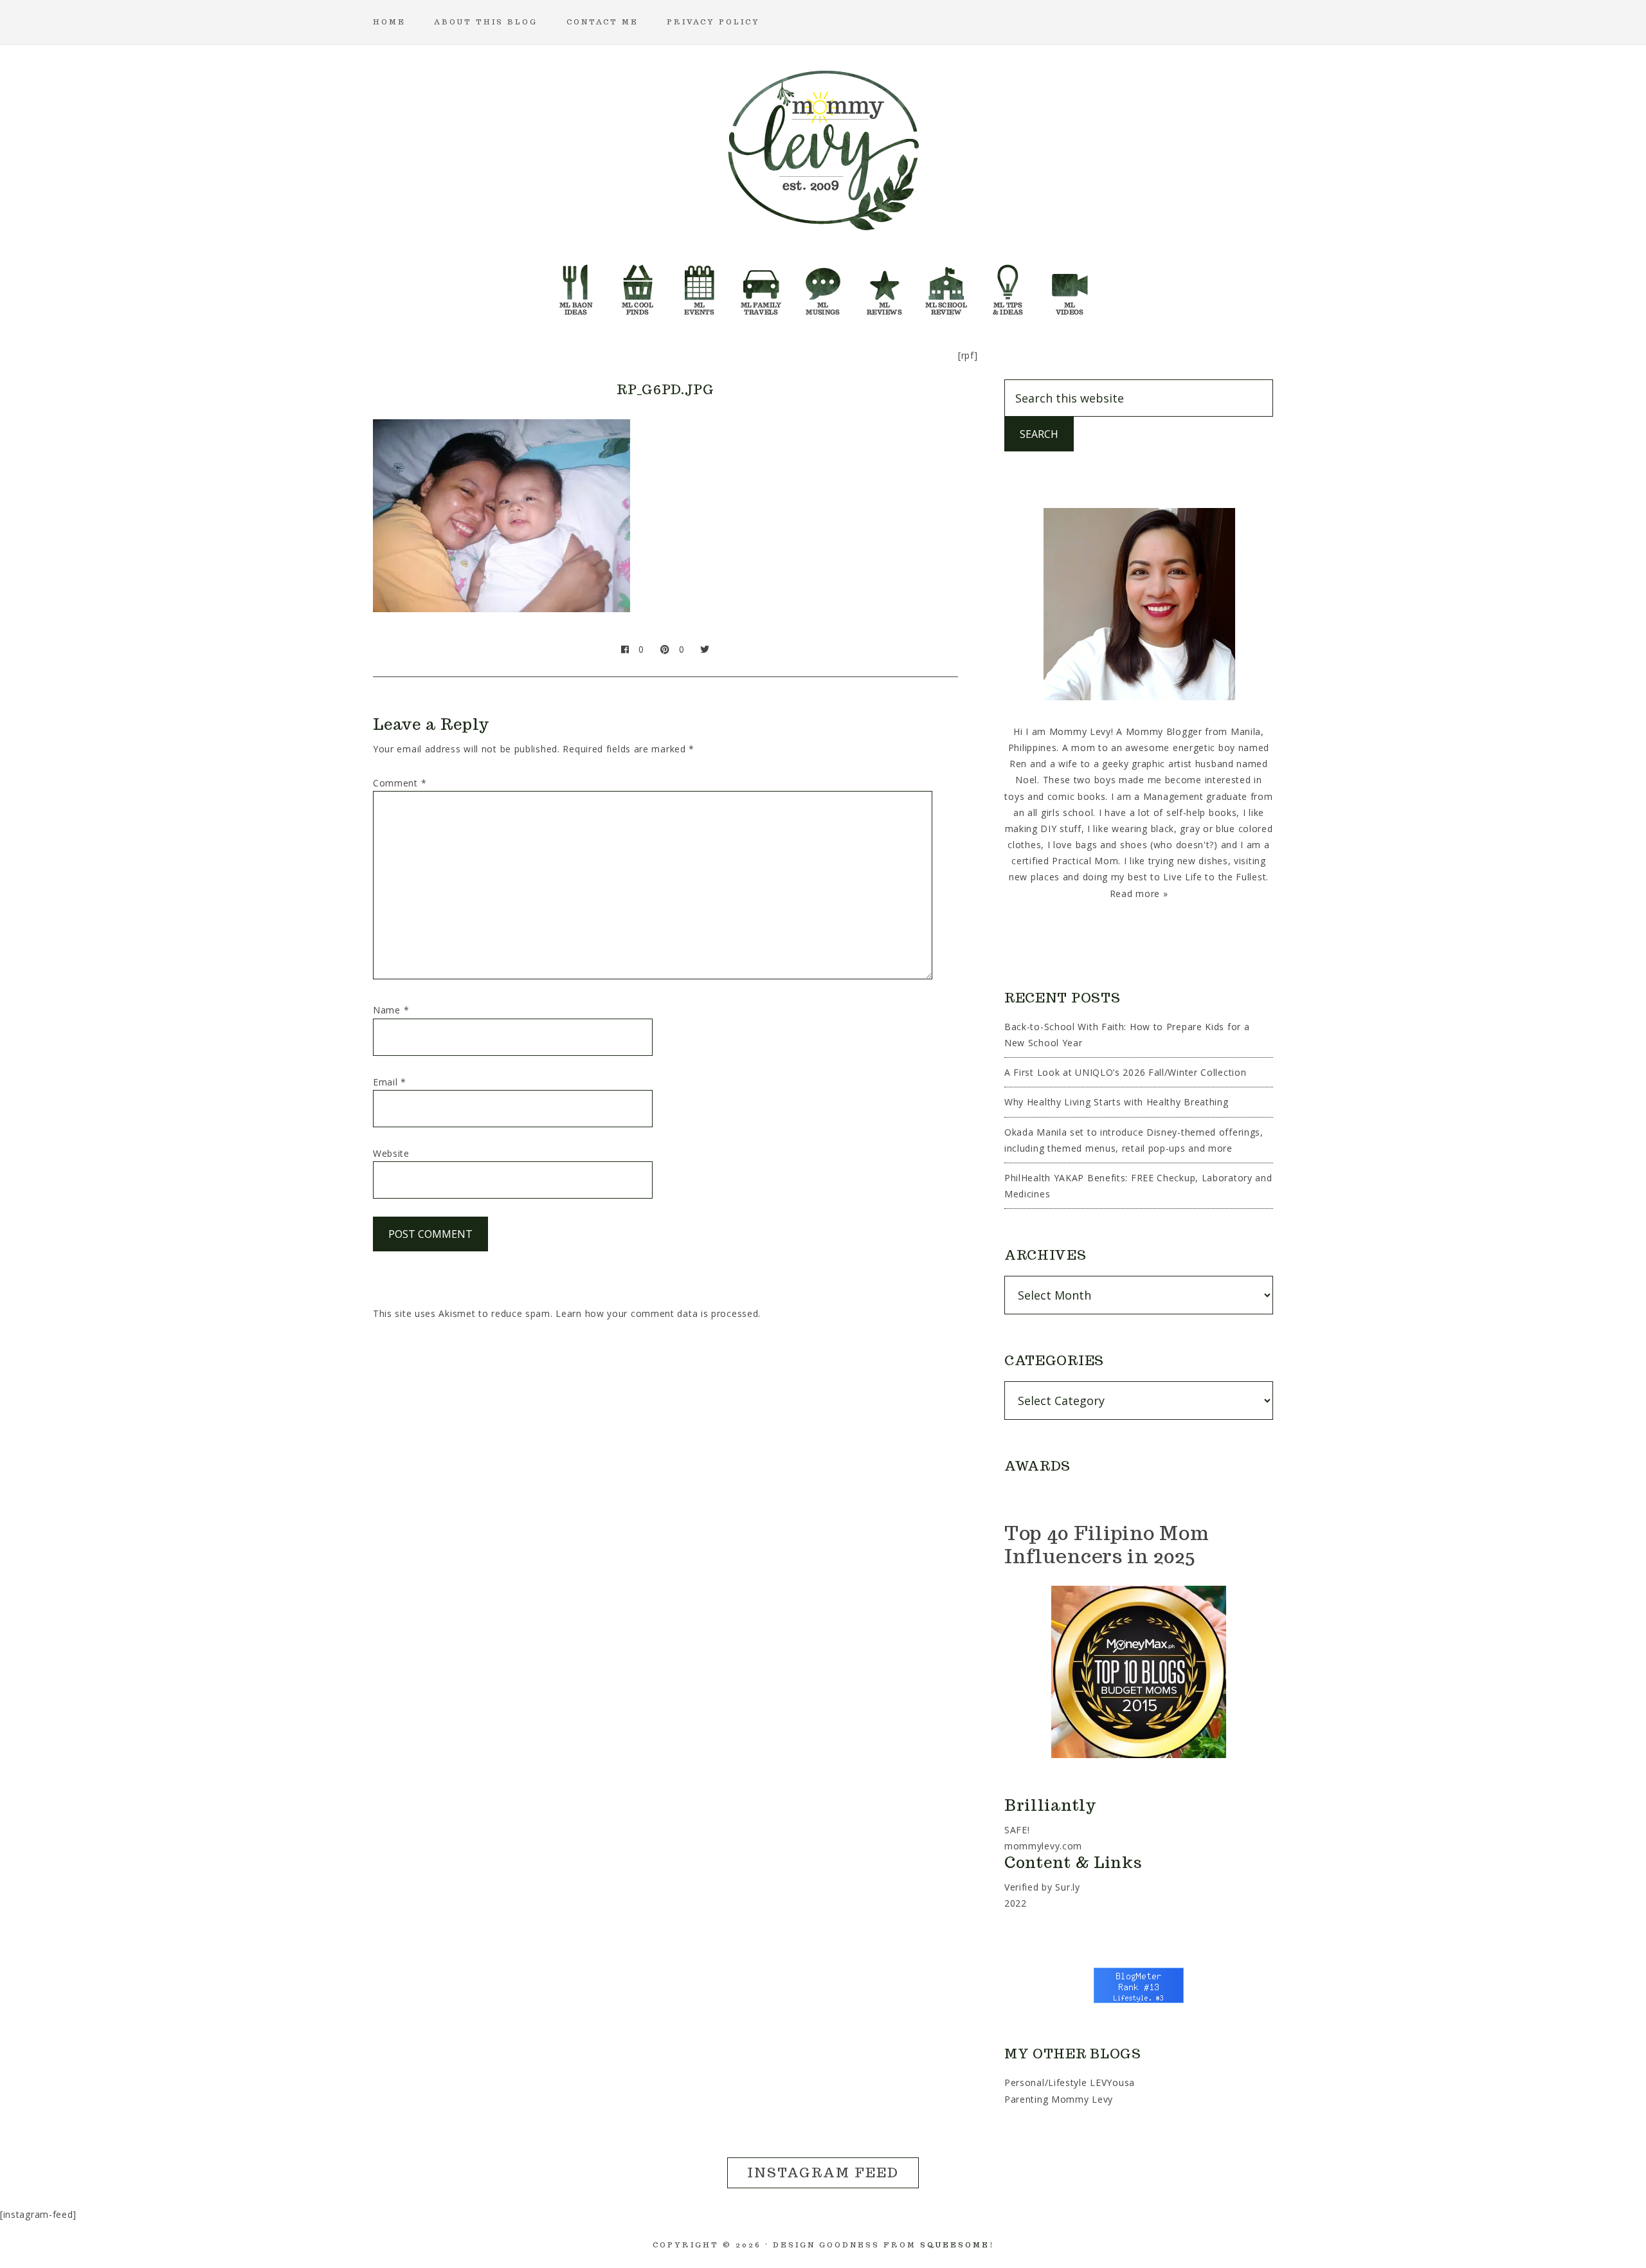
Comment (400, 783)
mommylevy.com (1043, 1846)
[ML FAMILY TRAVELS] (761, 286)
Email (390, 1082)
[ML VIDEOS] (1070, 286)
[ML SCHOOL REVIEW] (946, 286)
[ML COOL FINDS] (638, 286)
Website (391, 1153)
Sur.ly (1067, 1887)
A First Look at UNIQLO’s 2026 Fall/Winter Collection (1125, 1072)
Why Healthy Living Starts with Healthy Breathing (1117, 1102)
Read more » (1139, 894)
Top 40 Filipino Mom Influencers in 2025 (1107, 1544)
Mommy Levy (823, 148)
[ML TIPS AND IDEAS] (1008, 286)
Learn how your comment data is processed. (658, 1313)
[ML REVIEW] (885, 286)
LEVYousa (1112, 2082)
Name (391, 1010)
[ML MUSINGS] (823, 286)
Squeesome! (957, 2245)
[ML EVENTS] (700, 286)
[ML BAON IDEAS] (576, 286)
